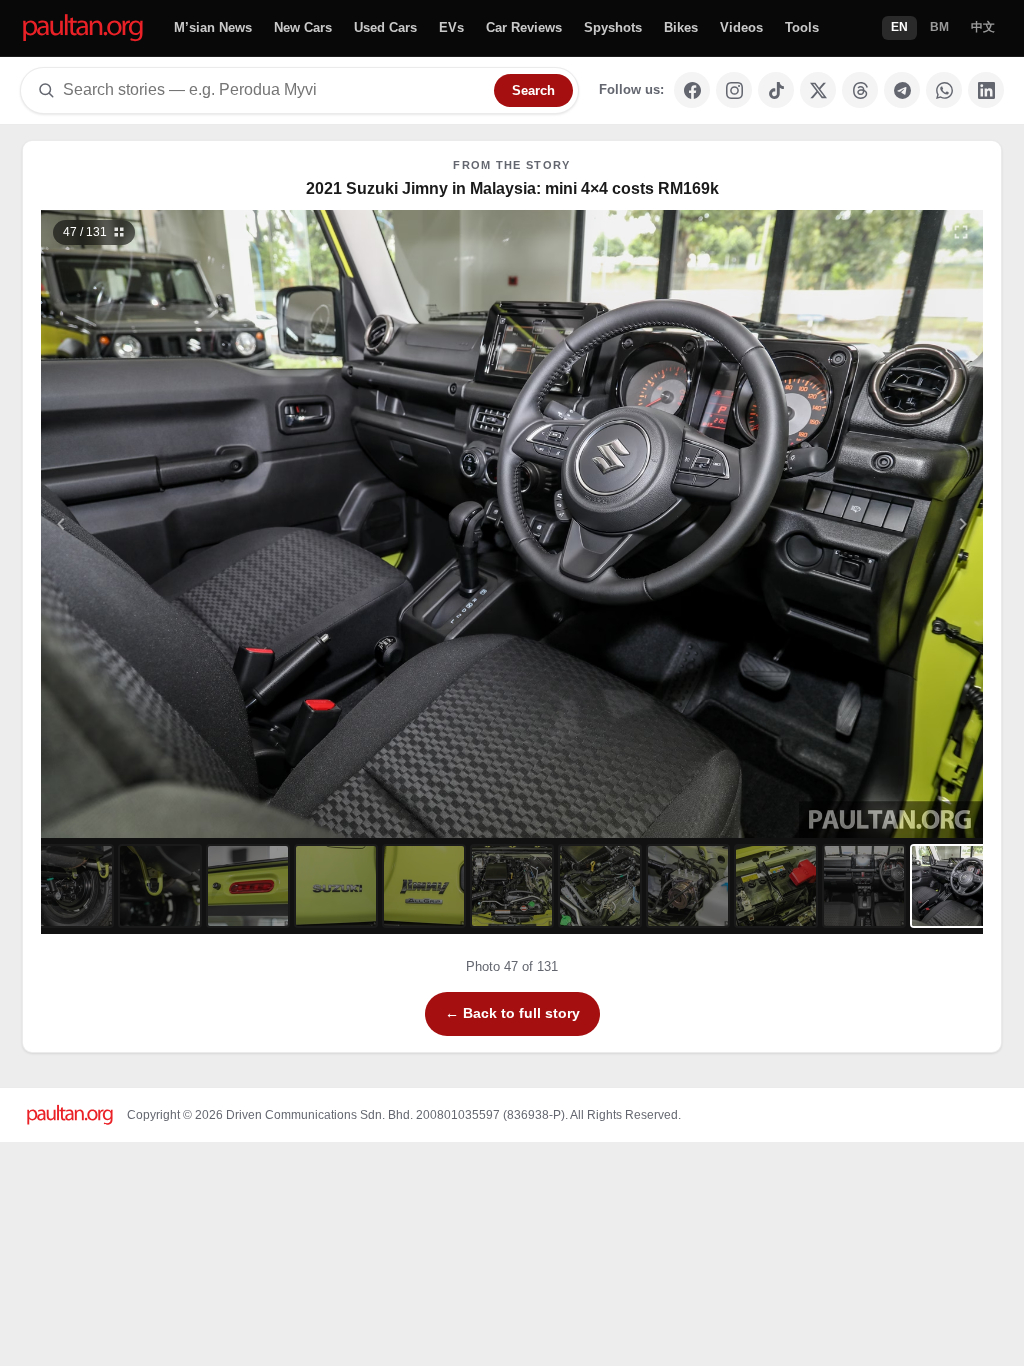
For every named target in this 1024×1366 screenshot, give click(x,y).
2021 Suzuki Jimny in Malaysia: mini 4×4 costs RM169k (512, 188)
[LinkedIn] (986, 90)
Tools (802, 27)
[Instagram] (734, 90)
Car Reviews (524, 27)
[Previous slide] (159, 524)
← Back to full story (512, 1013)
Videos (741, 27)
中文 (983, 27)
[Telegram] (902, 90)
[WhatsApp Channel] (944, 90)
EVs (451, 27)
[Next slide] (866, 524)
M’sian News (213, 27)
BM (939, 27)
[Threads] (860, 90)
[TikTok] (776, 90)
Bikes (681, 27)
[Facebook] (692, 90)
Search (533, 90)
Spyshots (613, 27)
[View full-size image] (961, 232)
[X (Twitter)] (818, 90)
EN (899, 27)
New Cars (303, 27)
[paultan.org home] (83, 28)
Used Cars (385, 27)
